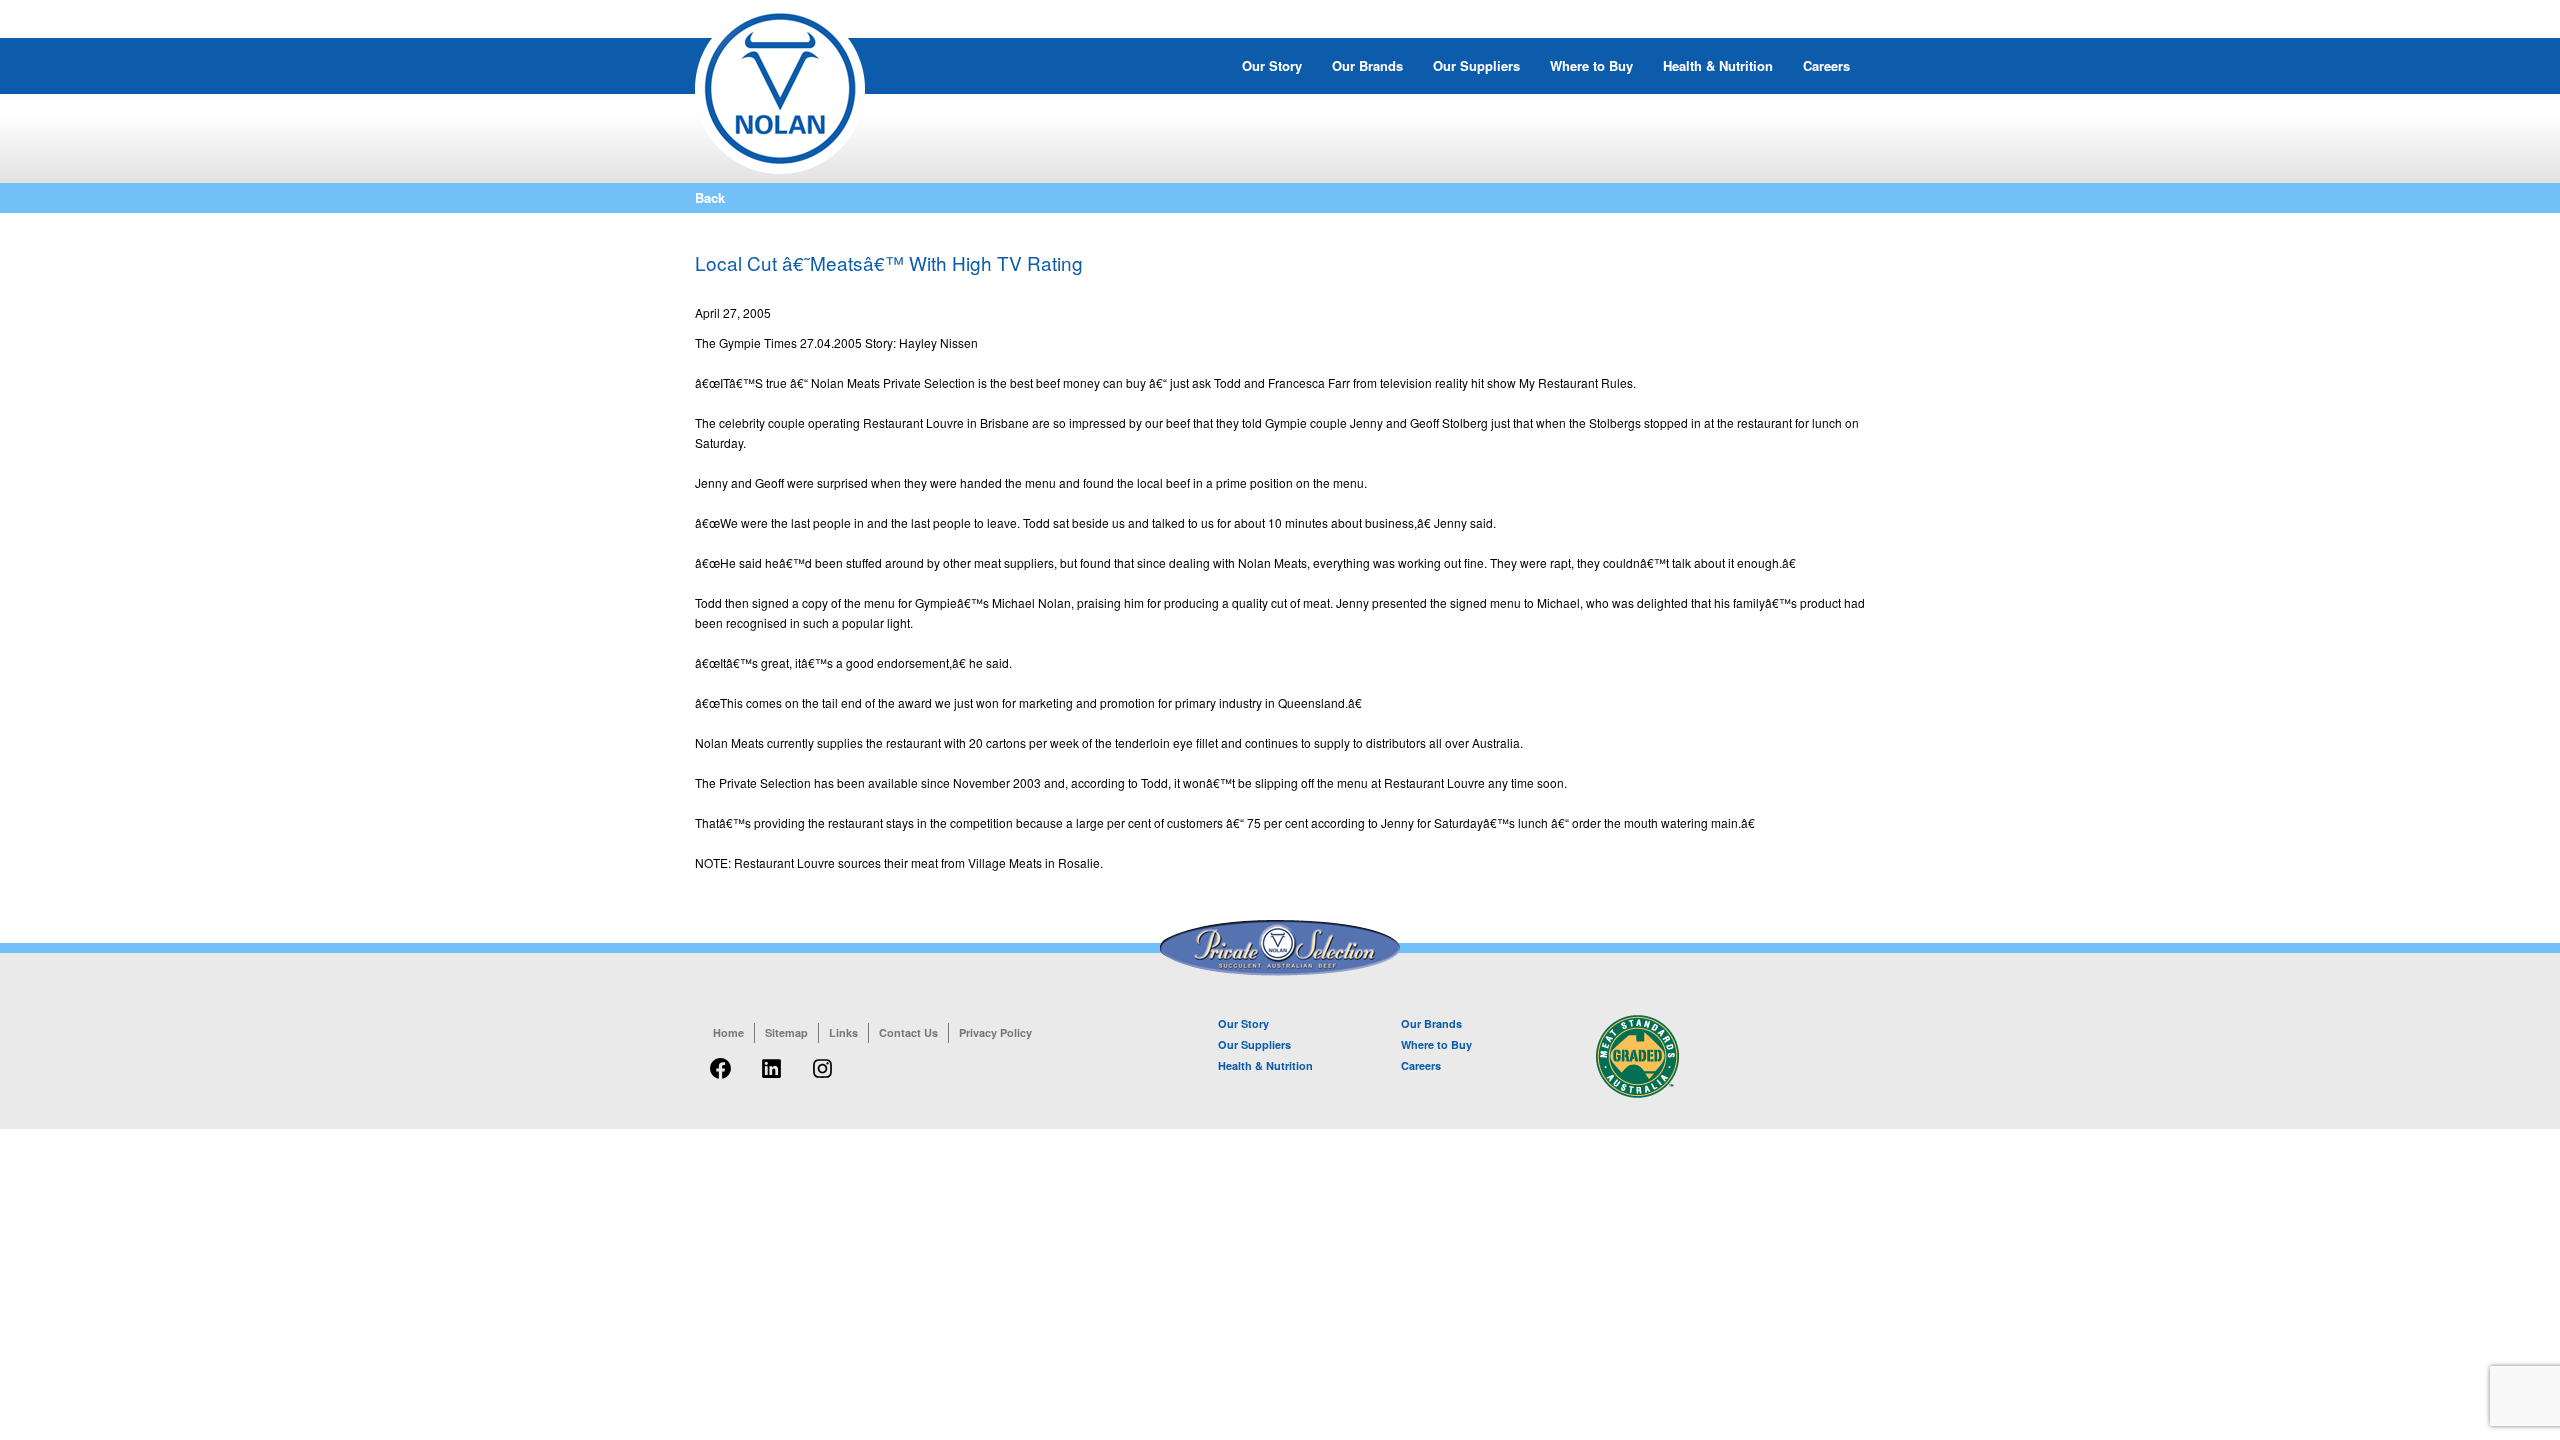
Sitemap (786, 1032)
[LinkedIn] (771, 1079)
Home (728, 1032)
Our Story (1272, 65)
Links (843, 1032)
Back (710, 197)
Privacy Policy (995, 1032)
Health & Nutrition (1718, 65)
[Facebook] (720, 1079)
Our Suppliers (1476, 65)
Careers (1826, 65)
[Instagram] (822, 1079)
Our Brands (1367, 65)
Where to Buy (1591, 65)
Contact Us (908, 1032)
